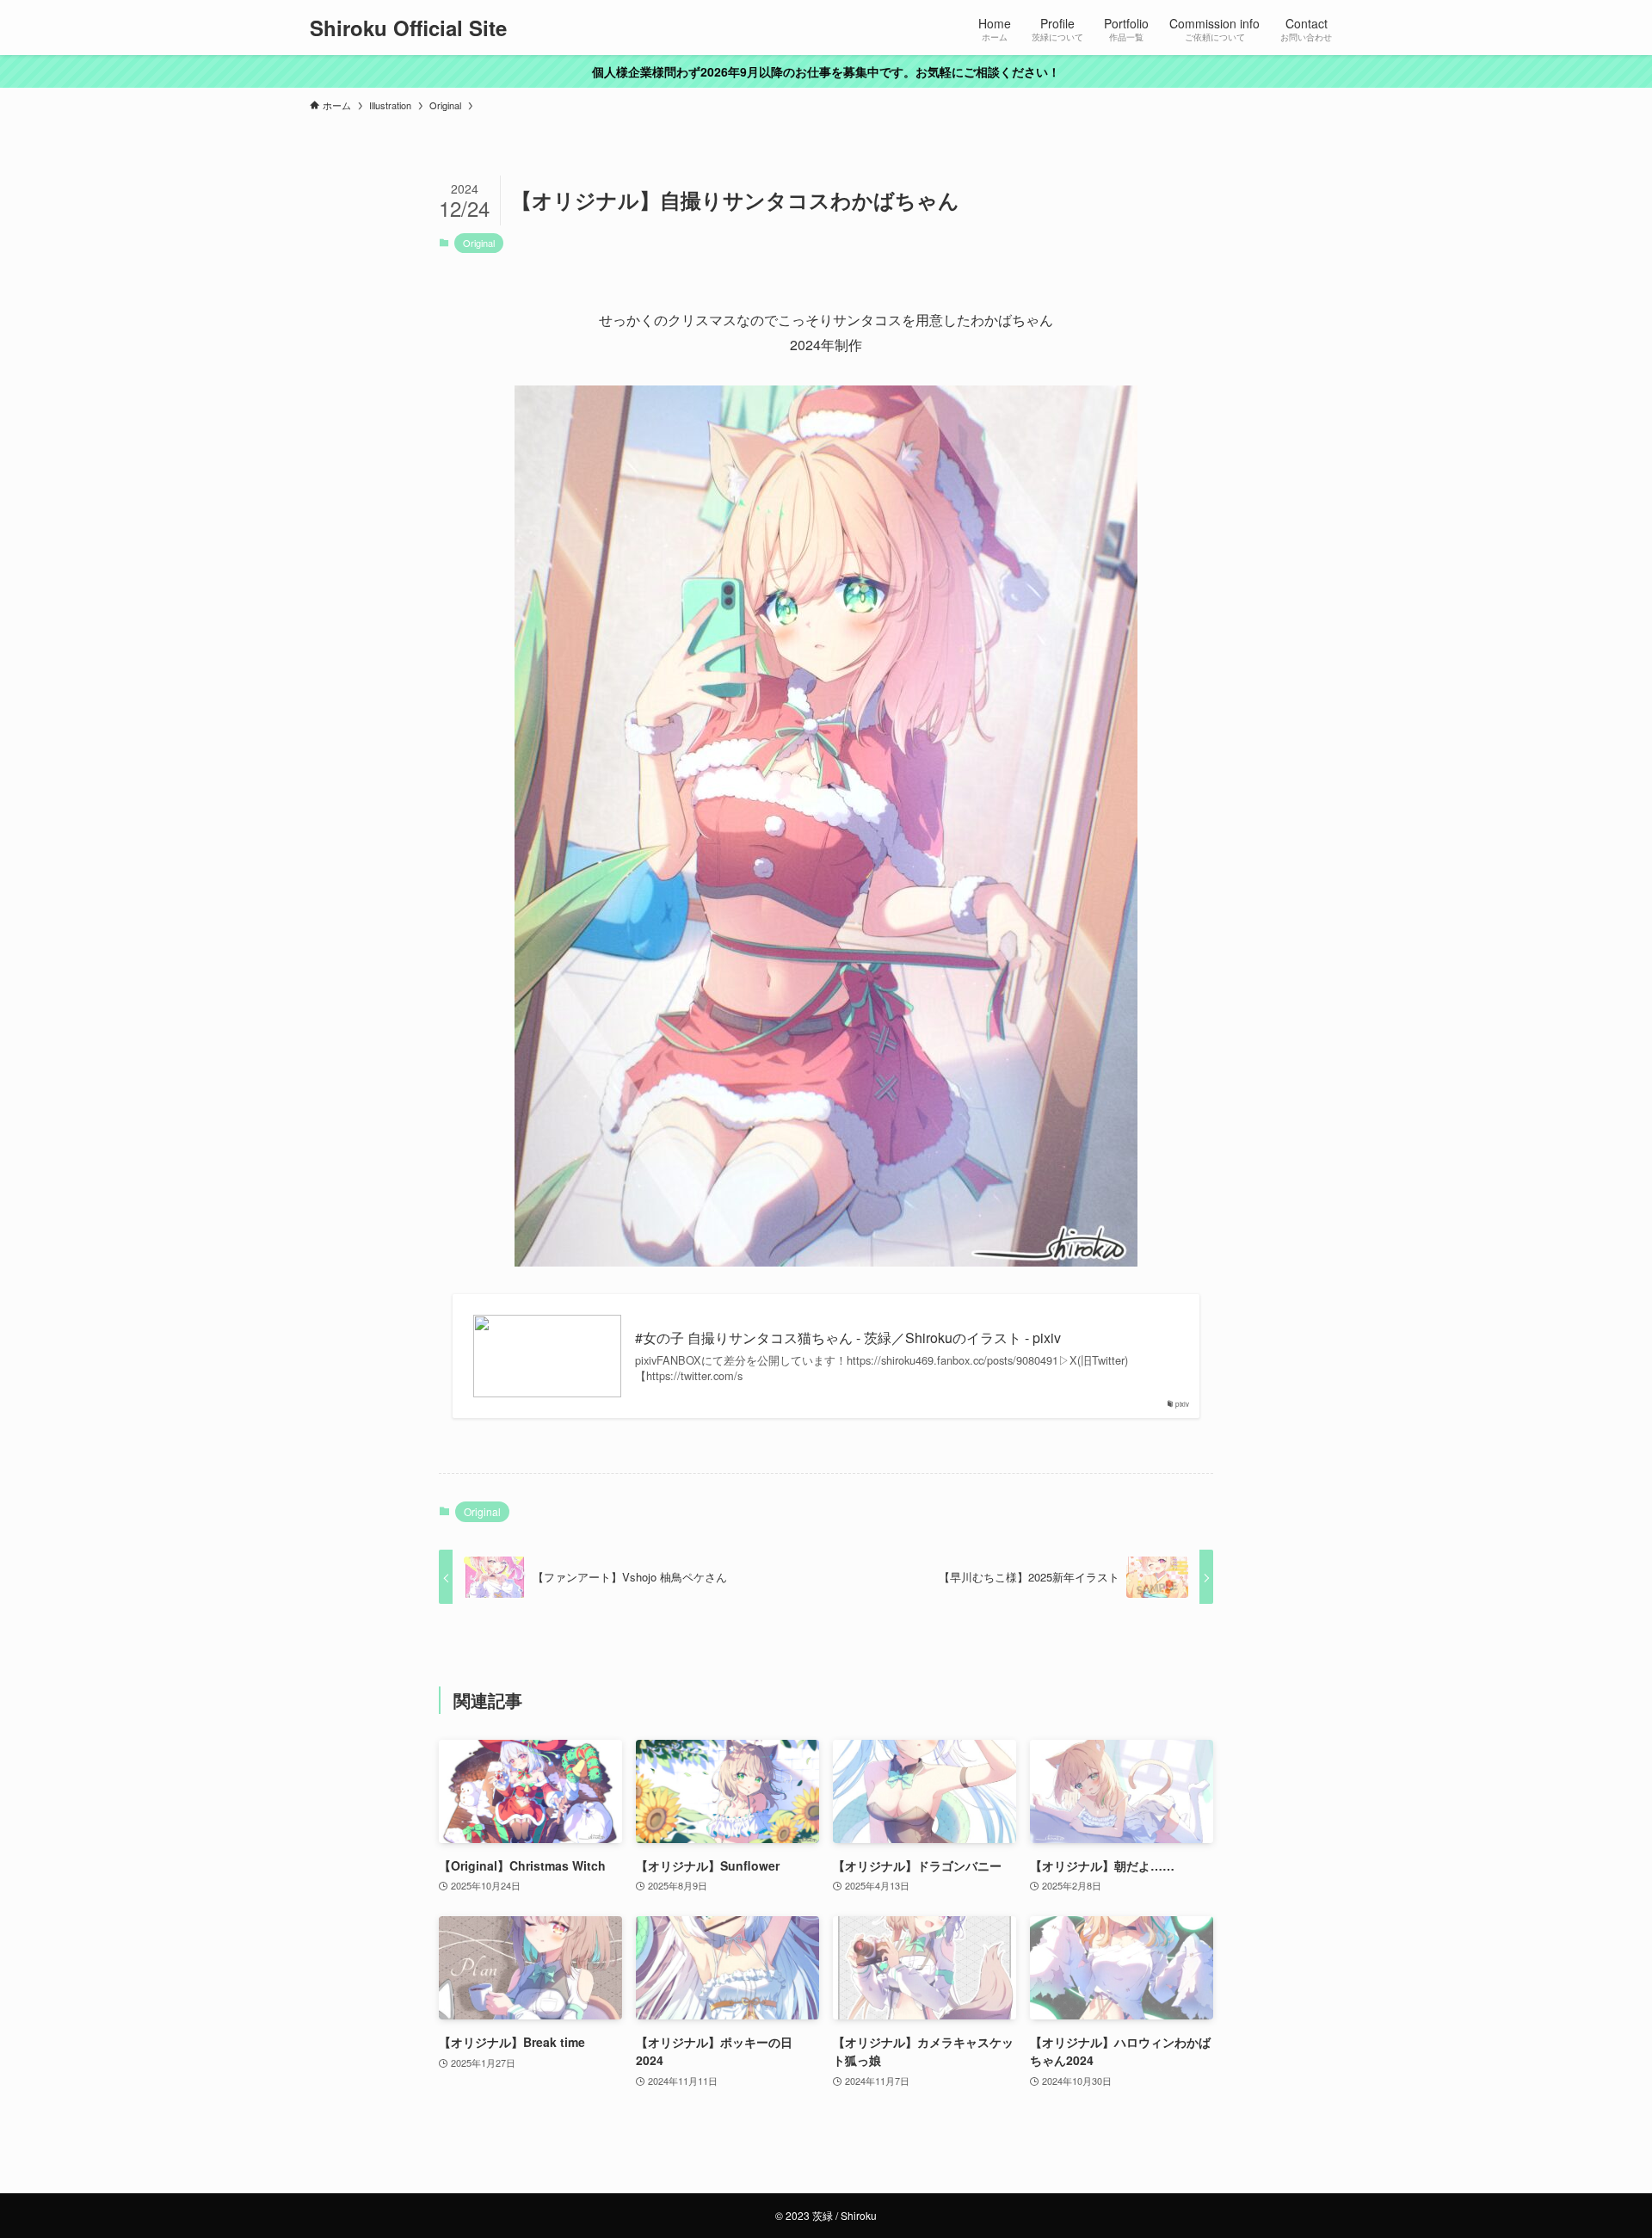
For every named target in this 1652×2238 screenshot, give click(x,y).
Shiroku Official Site (408, 28)
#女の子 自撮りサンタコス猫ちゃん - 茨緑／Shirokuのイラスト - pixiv (848, 1338)
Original (479, 243)
